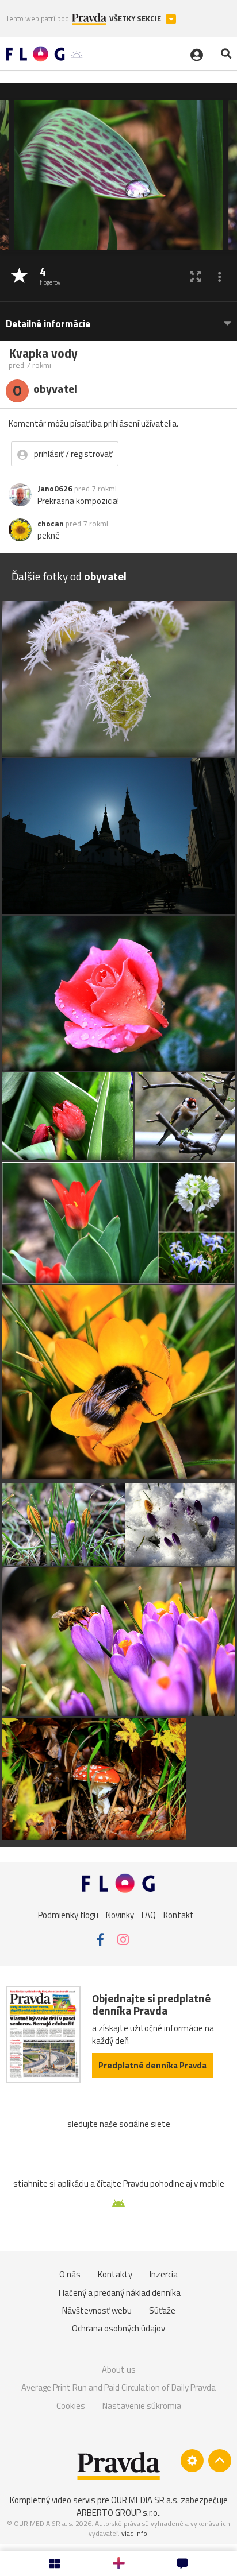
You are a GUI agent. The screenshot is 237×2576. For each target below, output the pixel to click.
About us (119, 2370)
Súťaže (162, 2310)
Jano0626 (55, 489)
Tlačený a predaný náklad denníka (119, 2293)
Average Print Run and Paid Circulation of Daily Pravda (118, 2387)
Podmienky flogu (68, 1915)
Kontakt (179, 1915)
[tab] (118, 318)
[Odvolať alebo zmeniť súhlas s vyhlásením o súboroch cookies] (192, 2461)
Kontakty (115, 2274)
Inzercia (164, 2274)
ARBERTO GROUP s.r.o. (118, 2513)
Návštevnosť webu (97, 2310)
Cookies (71, 2406)
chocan (51, 524)
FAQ (149, 1915)
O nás (70, 2274)
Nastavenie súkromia (142, 2406)
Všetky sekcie (136, 19)
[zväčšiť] (195, 276)
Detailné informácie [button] (48, 324)
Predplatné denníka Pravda (152, 2065)
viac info (134, 2533)
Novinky (120, 1915)
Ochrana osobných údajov (118, 2328)
